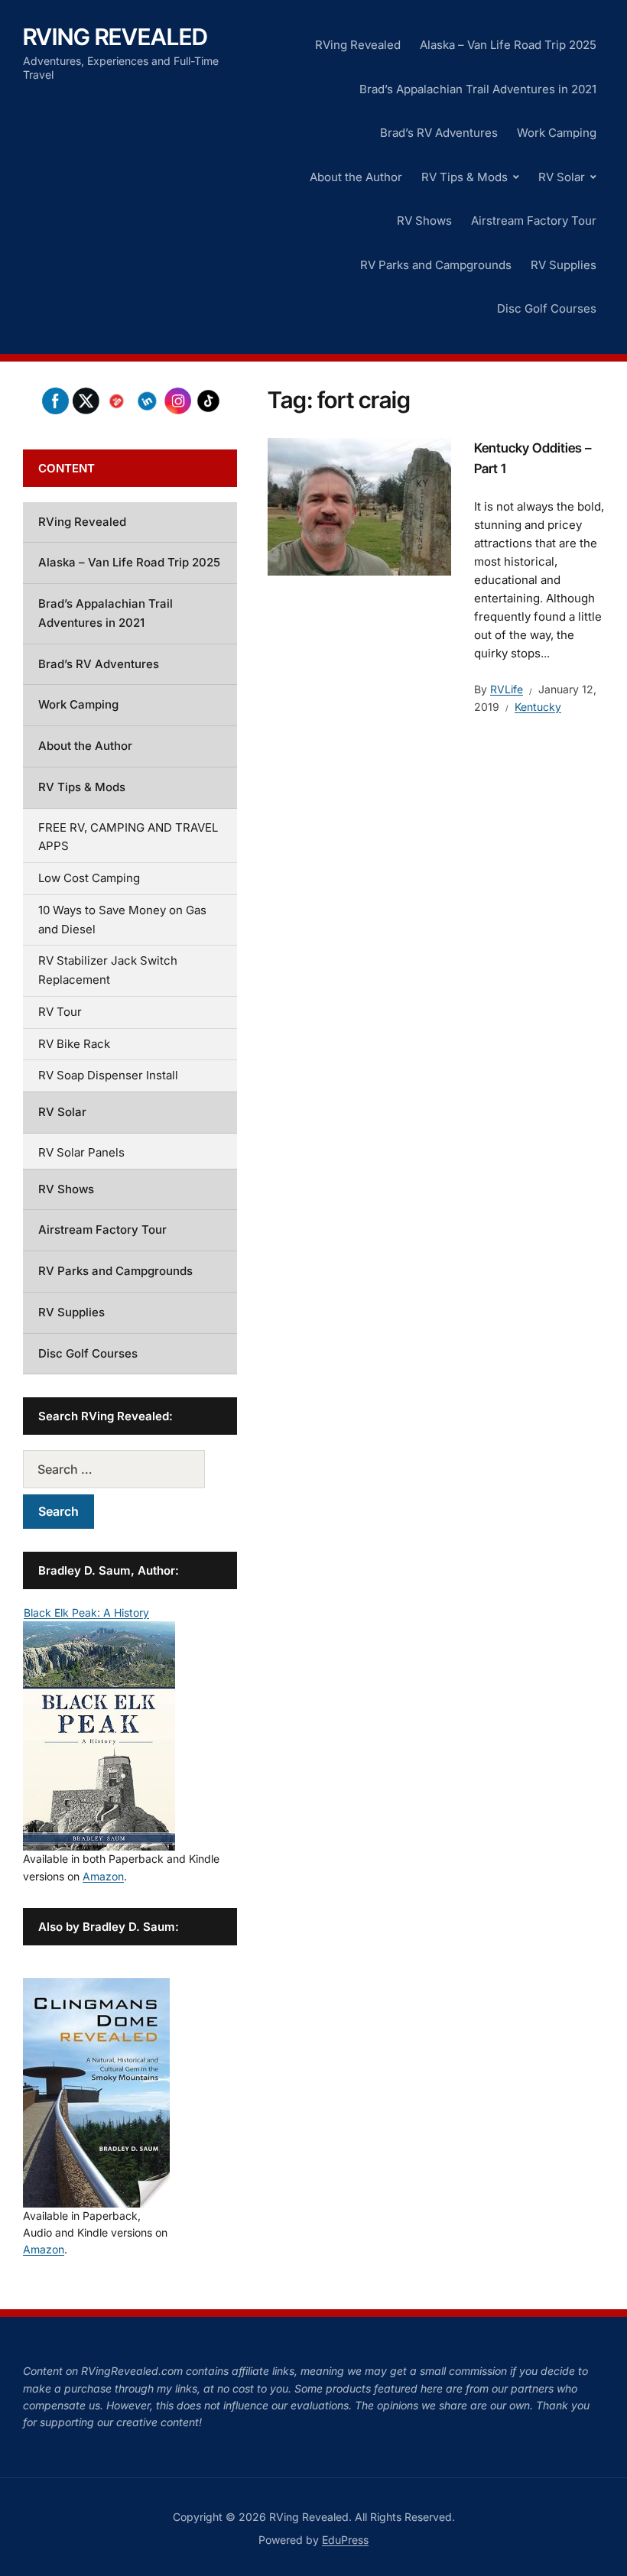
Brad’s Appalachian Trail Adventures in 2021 (478, 89)
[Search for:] (130, 1469)
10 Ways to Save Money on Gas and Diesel (122, 920)
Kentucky (538, 707)
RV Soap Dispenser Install (108, 1075)
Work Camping (557, 133)
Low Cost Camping (89, 878)
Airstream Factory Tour (534, 221)
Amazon (103, 1876)
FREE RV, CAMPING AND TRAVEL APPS (128, 837)
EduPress (345, 2540)
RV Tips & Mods (465, 177)
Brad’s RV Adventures (439, 133)
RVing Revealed (115, 37)
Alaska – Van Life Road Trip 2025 (508, 45)
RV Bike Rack (74, 1044)
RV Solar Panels (81, 1152)
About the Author (356, 177)
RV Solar (562, 177)
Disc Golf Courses (547, 308)
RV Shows (424, 221)
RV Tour (60, 1012)
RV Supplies (564, 265)
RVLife (507, 689)
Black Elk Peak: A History (86, 1612)
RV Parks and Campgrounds (436, 265)
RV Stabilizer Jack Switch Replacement (108, 970)
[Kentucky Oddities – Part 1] (359, 505)
